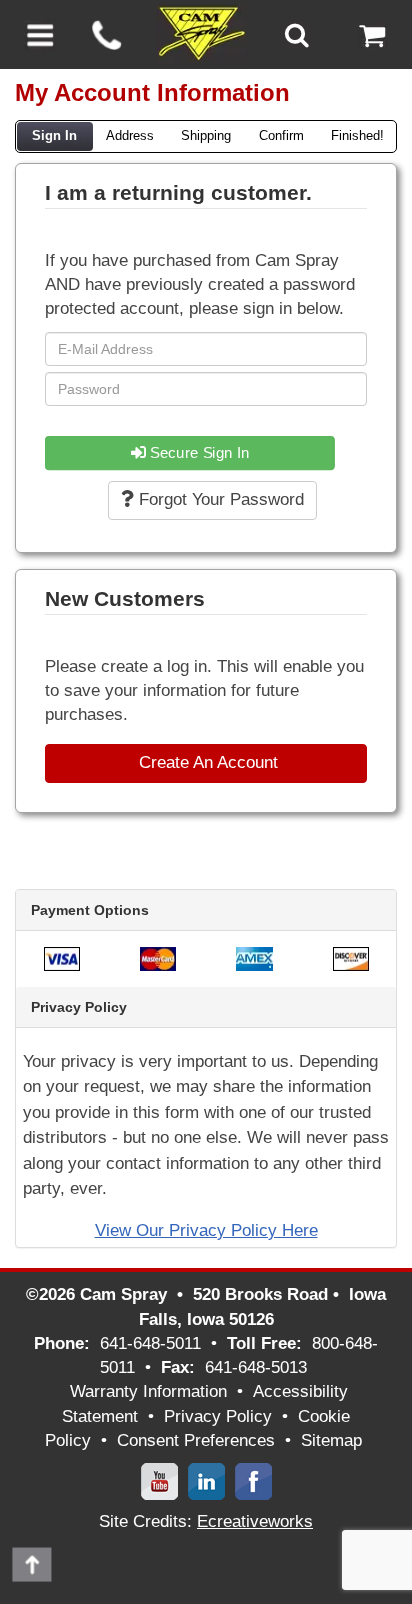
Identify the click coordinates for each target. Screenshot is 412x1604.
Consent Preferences (196, 1440)
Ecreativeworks (255, 1521)
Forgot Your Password (219, 499)
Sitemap (331, 1440)
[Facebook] (253, 1480)
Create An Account (206, 762)
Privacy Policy (218, 1416)
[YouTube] (159, 1480)
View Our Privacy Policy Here (206, 1230)
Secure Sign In (198, 452)
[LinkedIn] (206, 1480)
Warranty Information (148, 1391)
